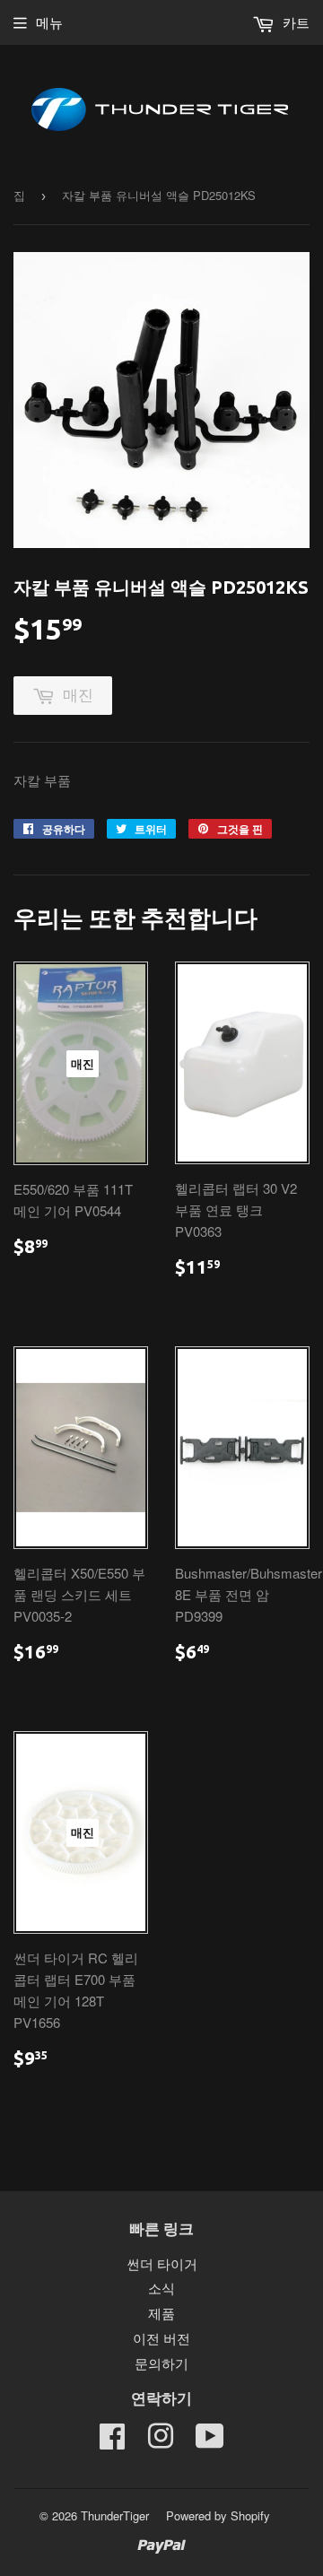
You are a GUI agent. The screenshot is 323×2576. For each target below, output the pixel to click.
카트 (294, 22)
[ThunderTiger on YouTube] (210, 2441)
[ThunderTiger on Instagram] (161, 2441)
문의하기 (161, 2363)
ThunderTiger (115, 2515)
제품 (161, 2313)
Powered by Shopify (218, 2515)
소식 (161, 2288)
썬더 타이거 (162, 2263)
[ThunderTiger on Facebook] (112, 2441)
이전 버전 (161, 2338)
